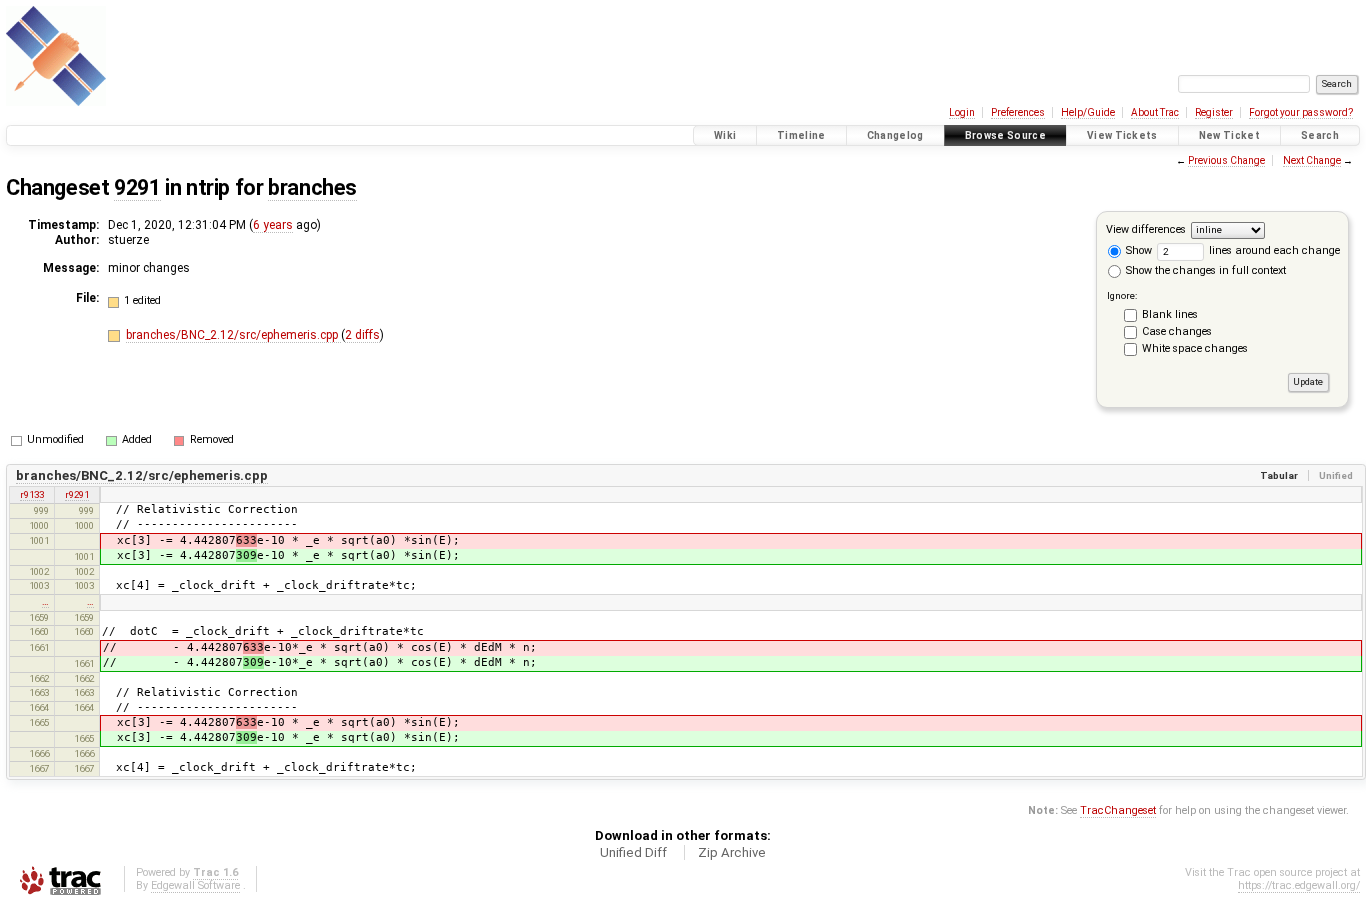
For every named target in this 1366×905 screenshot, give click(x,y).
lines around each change (1273, 250)
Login (962, 112)
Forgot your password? (1301, 112)
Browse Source (1005, 135)
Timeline (801, 135)
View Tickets (1122, 135)
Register (1214, 112)
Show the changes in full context (1204, 270)
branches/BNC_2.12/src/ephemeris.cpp (233, 335)
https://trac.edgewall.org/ (1299, 885)
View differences (1146, 229)
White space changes (1195, 348)
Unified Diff (633, 852)
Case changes (1177, 331)
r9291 (77, 494)
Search (1320, 135)
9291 (137, 187)
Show (1137, 250)
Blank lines (1170, 314)
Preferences (1018, 112)
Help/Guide (1088, 112)
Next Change (1312, 160)
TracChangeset (1118, 810)
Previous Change (1226, 160)
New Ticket (1229, 135)
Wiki (725, 135)
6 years (273, 225)
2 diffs (362, 335)
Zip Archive (732, 852)
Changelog (895, 135)
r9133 (32, 494)
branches (312, 187)
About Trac (1155, 112)
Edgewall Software (195, 885)
